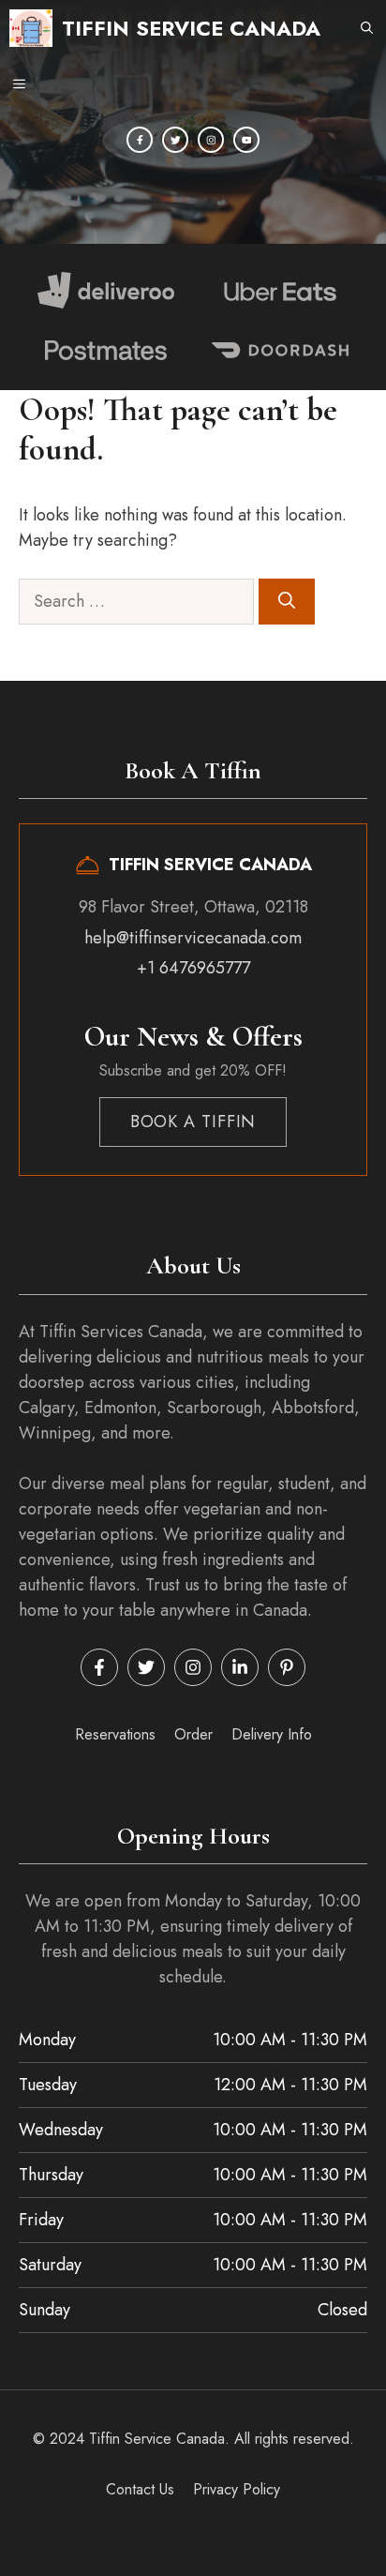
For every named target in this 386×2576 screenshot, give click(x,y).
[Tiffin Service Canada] (31, 28)
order (193, 1734)
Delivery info (272, 1734)
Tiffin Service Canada (191, 28)
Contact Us (140, 2489)
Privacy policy (237, 2489)
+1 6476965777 (193, 968)
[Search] (287, 602)
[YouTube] (246, 140)
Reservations (115, 1734)
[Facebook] (140, 140)
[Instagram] (211, 140)
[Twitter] (175, 140)
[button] (367, 28)
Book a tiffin (193, 1122)
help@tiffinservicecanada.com (193, 938)
